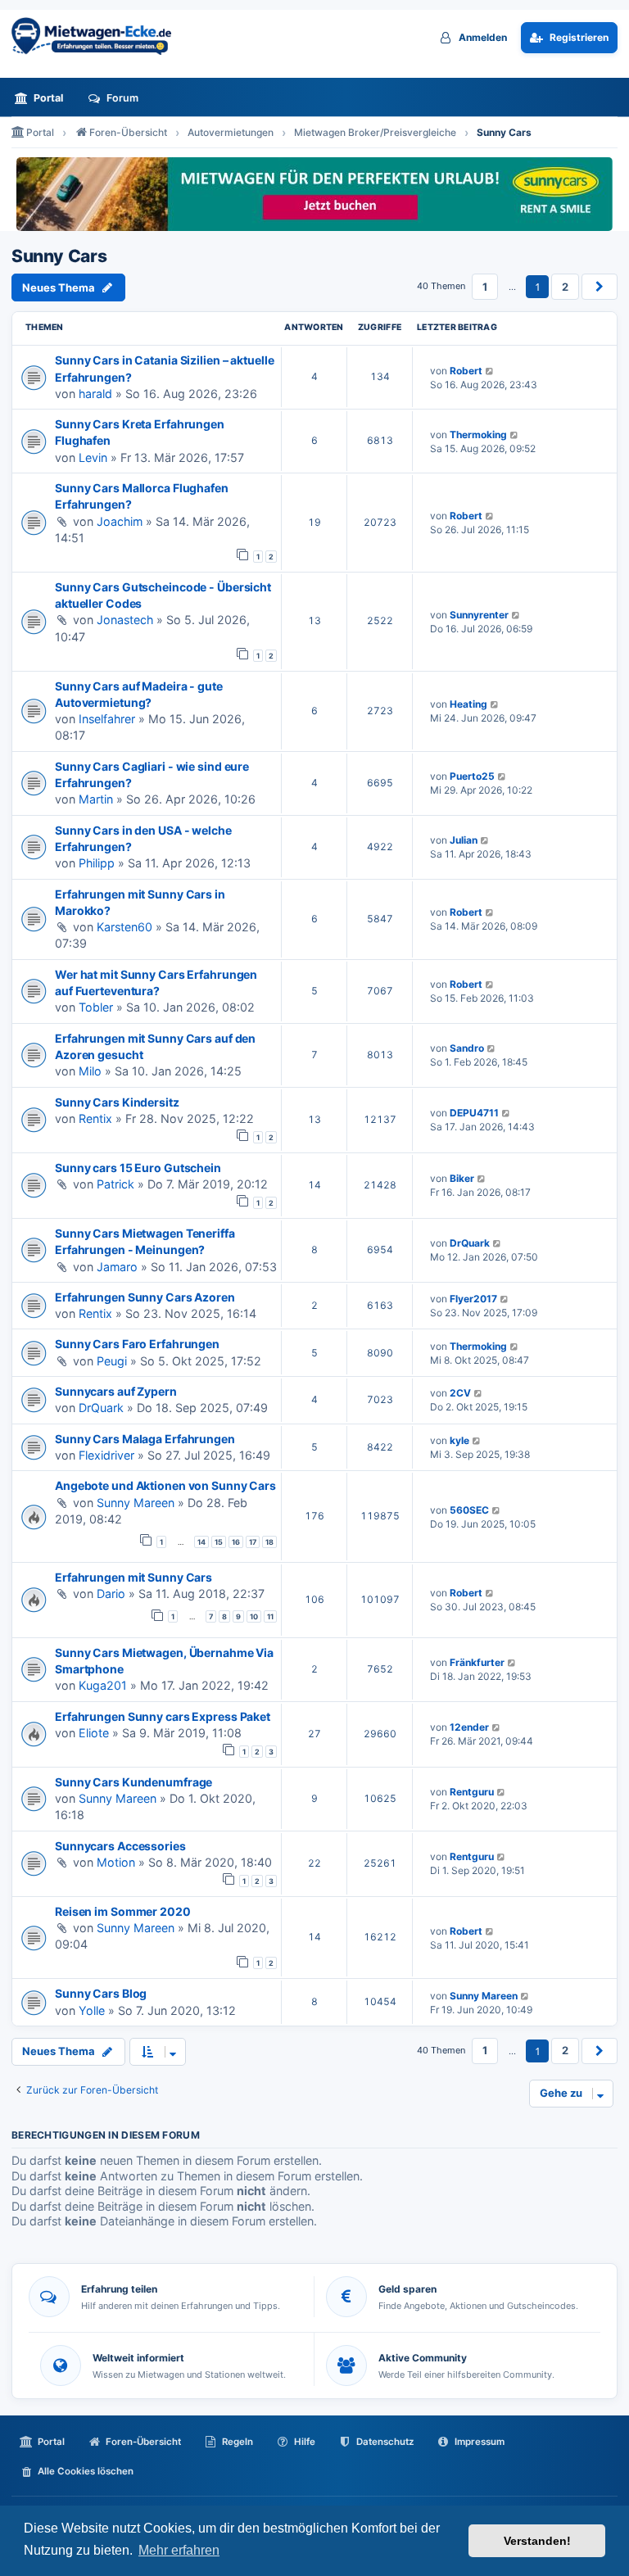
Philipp (97, 863)
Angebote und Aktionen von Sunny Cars (165, 1485)
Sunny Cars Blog (101, 1993)
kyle (459, 1440)
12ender (469, 1727)
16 (236, 1542)
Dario (111, 1594)
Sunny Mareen (136, 1503)
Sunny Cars (59, 256)
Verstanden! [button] (537, 2541)
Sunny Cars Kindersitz (117, 1102)
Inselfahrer (107, 719)
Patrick (115, 1184)
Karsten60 (124, 927)
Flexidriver (106, 1455)
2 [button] (565, 287)
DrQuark (470, 1243)
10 (254, 1616)
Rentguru (472, 1792)
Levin (93, 457)
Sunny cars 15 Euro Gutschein (138, 1168)
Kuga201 (103, 1685)
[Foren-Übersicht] (97, 36)
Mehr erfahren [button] (179, 2550)
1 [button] (485, 287)
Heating (468, 704)
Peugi (112, 1361)
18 (269, 1542)
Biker (462, 1178)
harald (95, 394)
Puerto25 (472, 776)
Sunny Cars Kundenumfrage (133, 1782)
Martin (96, 799)
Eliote (94, 1733)
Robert (466, 371)
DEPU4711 (474, 1113)
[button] (600, 287)
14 (201, 1542)
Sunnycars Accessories (120, 1846)
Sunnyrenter (479, 615)
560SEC (469, 1510)
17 (253, 1542)
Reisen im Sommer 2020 (123, 1911)
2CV (460, 1393)
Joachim (120, 521)
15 (219, 1542)
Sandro (467, 1048)
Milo (90, 1071)
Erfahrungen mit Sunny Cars (133, 1577)
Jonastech (125, 620)
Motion (116, 1862)
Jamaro (117, 1267)
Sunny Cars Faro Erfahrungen (137, 1344)
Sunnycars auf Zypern (116, 1391)
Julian (464, 840)
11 (270, 1616)
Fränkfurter (477, 1662)
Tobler (96, 1007)
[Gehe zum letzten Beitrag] (490, 371)
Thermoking (478, 435)
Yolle (92, 2010)
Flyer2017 (473, 1299)
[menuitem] (43, 98)
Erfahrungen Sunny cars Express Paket (163, 1716)
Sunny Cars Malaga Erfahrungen (145, 1439)
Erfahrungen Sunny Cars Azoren (145, 1297)
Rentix (95, 1118)
